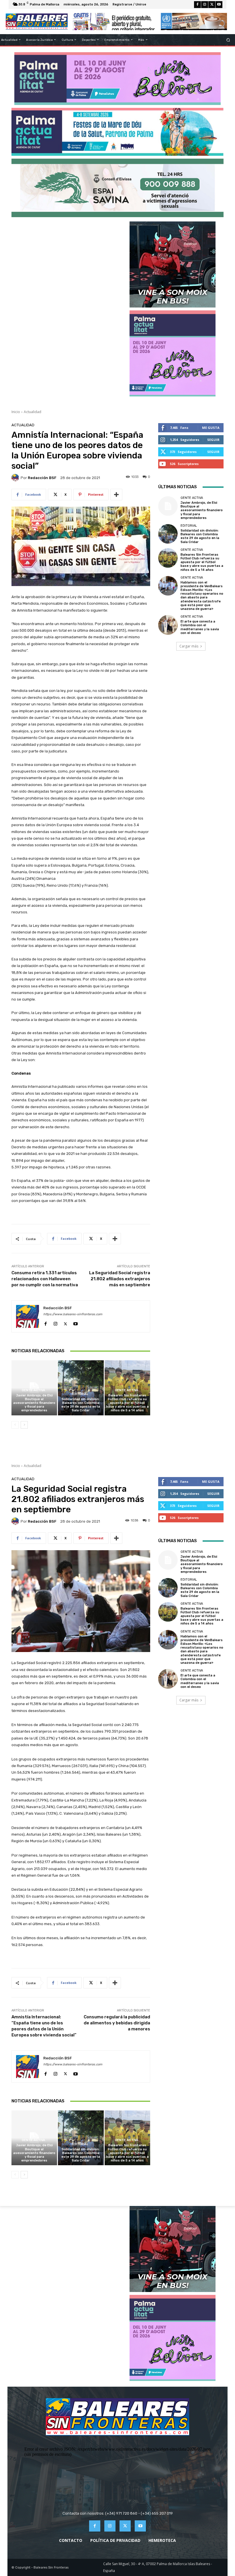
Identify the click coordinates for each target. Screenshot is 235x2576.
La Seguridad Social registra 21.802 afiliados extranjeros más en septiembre (120, 1279)
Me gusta (211, 428)
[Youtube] (219, 5)
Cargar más (189, 646)
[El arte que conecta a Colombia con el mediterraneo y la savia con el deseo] (168, 625)
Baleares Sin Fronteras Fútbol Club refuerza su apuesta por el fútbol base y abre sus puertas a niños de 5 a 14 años (127, 1403)
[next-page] (24, 1425)
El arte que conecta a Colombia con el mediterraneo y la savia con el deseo (200, 627)
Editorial (80, 1394)
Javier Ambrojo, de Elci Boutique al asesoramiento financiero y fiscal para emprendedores (34, 1403)
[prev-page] (15, 1425)
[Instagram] (205, 5)
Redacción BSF (42, 478)
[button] (228, 40)
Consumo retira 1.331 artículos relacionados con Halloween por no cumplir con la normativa (45, 1279)
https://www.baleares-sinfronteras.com (73, 1314)
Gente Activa (34, 1390)
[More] (116, 495)
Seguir (213, 440)
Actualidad (33, 412)
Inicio (16, 412)
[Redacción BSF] (16, 478)
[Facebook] (197, 5)
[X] (212, 5)
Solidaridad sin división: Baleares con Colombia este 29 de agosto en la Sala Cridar (81, 1405)
